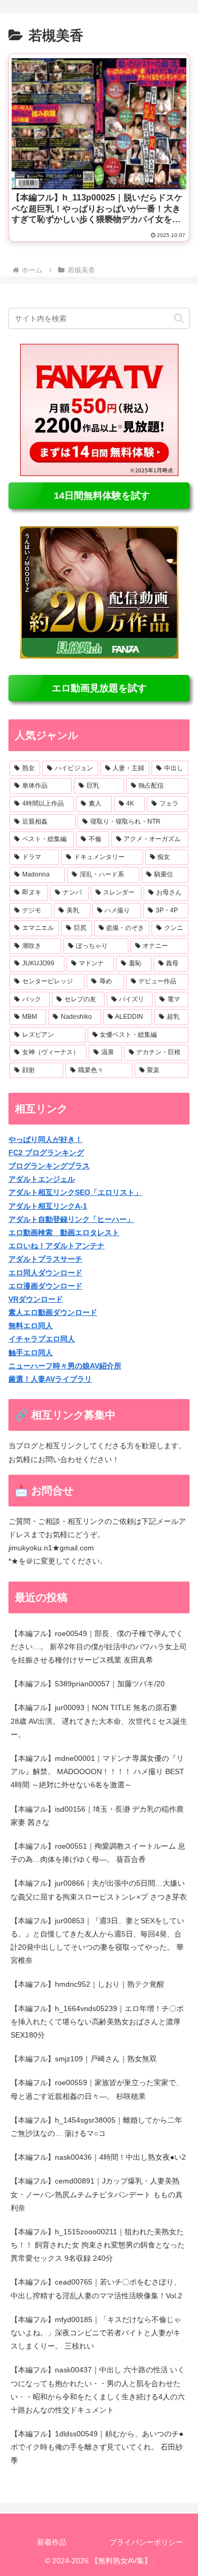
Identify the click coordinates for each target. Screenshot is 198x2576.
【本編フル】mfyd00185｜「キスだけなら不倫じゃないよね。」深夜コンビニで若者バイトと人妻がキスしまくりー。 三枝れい (96, 2333)
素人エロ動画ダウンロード (53, 1312)
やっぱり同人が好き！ (45, 1139)
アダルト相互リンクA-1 (48, 1206)
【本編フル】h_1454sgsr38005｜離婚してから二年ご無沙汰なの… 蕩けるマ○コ (96, 2127)
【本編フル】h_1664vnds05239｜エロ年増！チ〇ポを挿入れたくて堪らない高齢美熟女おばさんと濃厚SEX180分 (97, 2022)
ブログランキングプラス (49, 1166)
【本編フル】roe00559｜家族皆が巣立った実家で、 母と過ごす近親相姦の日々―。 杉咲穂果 (97, 2089)
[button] (179, 318)
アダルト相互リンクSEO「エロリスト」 (75, 1192)
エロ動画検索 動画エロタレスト (64, 1232)
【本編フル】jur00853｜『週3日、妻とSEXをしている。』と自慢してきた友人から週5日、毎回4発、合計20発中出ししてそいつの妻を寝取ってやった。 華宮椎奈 (97, 1941)
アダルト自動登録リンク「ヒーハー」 (71, 1219)
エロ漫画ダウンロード (45, 1286)
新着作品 (52, 2542)
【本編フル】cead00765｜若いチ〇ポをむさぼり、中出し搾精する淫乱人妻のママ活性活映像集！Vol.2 (96, 2289)
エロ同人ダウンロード (45, 1273)
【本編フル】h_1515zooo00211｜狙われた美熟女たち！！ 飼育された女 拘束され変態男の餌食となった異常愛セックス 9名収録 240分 (98, 2245)
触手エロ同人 (31, 1353)
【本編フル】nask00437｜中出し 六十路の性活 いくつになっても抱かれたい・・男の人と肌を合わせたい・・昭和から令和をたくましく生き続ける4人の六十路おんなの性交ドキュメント (98, 2390)
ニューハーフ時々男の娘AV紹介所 (65, 1366)
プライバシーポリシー (146, 2542)
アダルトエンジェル (42, 1179)
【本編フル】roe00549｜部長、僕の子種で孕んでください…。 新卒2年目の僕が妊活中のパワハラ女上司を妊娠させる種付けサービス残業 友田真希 (99, 1647)
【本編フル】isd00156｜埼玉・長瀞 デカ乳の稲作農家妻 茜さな (97, 1816)
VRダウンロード (36, 1299)
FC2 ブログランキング (46, 1153)
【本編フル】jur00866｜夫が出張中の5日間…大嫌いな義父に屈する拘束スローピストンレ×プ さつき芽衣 (99, 1890)
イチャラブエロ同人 (42, 1339)
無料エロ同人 (31, 1326)
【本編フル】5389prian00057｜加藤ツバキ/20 (88, 1684)
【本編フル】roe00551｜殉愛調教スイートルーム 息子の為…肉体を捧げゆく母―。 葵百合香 (98, 1853)
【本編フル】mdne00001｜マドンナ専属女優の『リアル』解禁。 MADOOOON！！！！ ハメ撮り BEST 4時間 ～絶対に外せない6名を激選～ (97, 1771)
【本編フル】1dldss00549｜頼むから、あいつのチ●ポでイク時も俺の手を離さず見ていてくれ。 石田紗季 (97, 2447)
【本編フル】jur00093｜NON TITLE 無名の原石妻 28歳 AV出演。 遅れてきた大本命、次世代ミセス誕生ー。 (99, 1721)
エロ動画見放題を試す (99, 688)
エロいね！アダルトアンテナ (56, 1246)
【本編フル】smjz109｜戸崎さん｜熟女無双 (84, 2059)
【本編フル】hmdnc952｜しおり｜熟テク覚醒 (87, 1984)
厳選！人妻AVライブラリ (50, 1379)
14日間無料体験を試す (99, 496)
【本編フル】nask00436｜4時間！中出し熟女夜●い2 (98, 2157)
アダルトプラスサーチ (45, 1259)
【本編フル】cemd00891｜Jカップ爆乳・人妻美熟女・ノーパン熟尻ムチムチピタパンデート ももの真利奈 (97, 2194)
